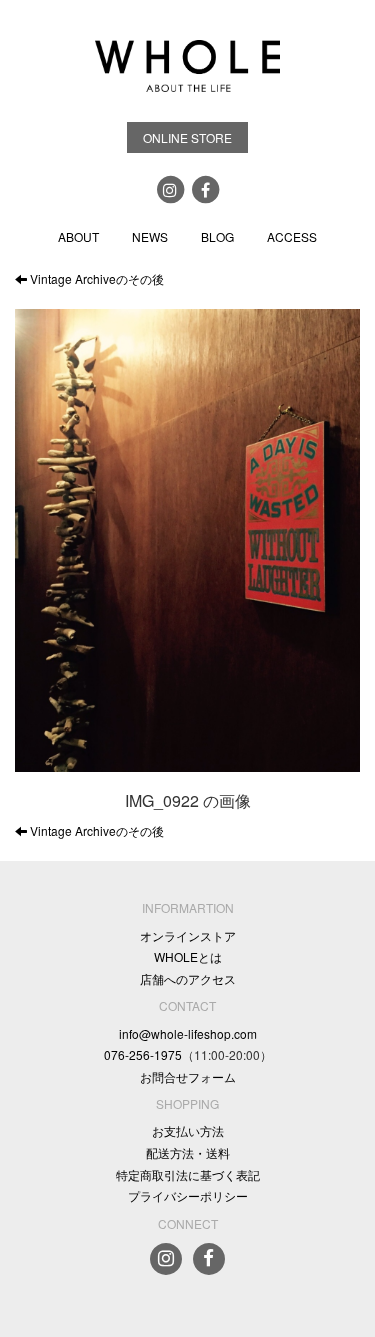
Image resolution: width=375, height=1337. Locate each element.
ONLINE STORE (187, 137)
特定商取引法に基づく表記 (188, 1174)
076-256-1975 (143, 1054)
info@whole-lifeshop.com (188, 1033)
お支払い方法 (188, 1130)
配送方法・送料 (188, 1152)
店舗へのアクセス (188, 978)
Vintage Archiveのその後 (95, 278)
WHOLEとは (188, 956)
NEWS (150, 236)
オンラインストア (188, 935)
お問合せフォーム (188, 1076)
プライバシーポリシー (188, 1195)
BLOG (217, 236)
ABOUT (78, 236)
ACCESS (292, 236)
